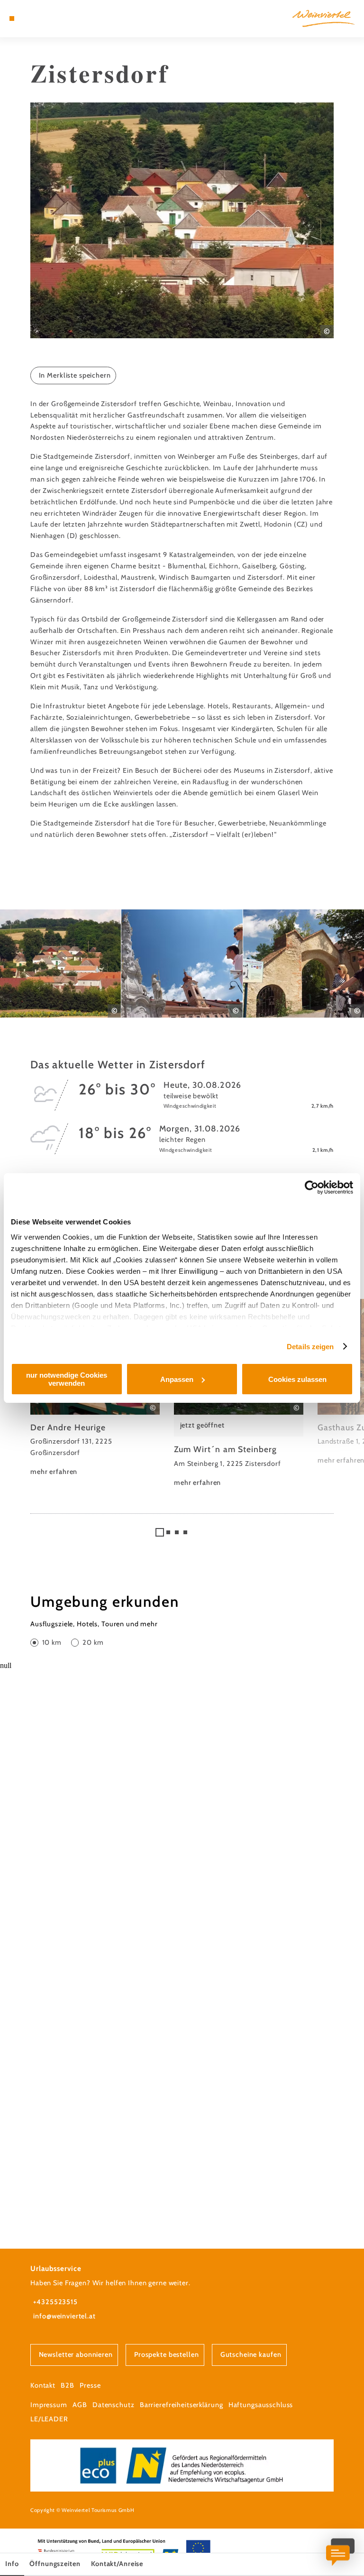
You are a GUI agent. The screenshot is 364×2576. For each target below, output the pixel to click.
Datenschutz (114, 2405)
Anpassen (177, 1379)
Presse (90, 2385)
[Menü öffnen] (12, 19)
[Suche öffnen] (47, 19)
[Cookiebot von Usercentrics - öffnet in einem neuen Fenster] (312, 1187)
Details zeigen (310, 1347)
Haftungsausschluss (261, 2405)
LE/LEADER (49, 2419)
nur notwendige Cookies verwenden (67, 1379)
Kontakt (43, 2385)
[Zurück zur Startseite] (323, 18)
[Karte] (29, 19)
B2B (68, 2385)
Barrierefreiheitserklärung (182, 2405)
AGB (80, 2405)
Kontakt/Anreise (117, 2564)
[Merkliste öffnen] (38, 19)
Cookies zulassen (297, 1379)
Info (12, 2564)
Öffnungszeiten (55, 2564)
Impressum (49, 2405)
